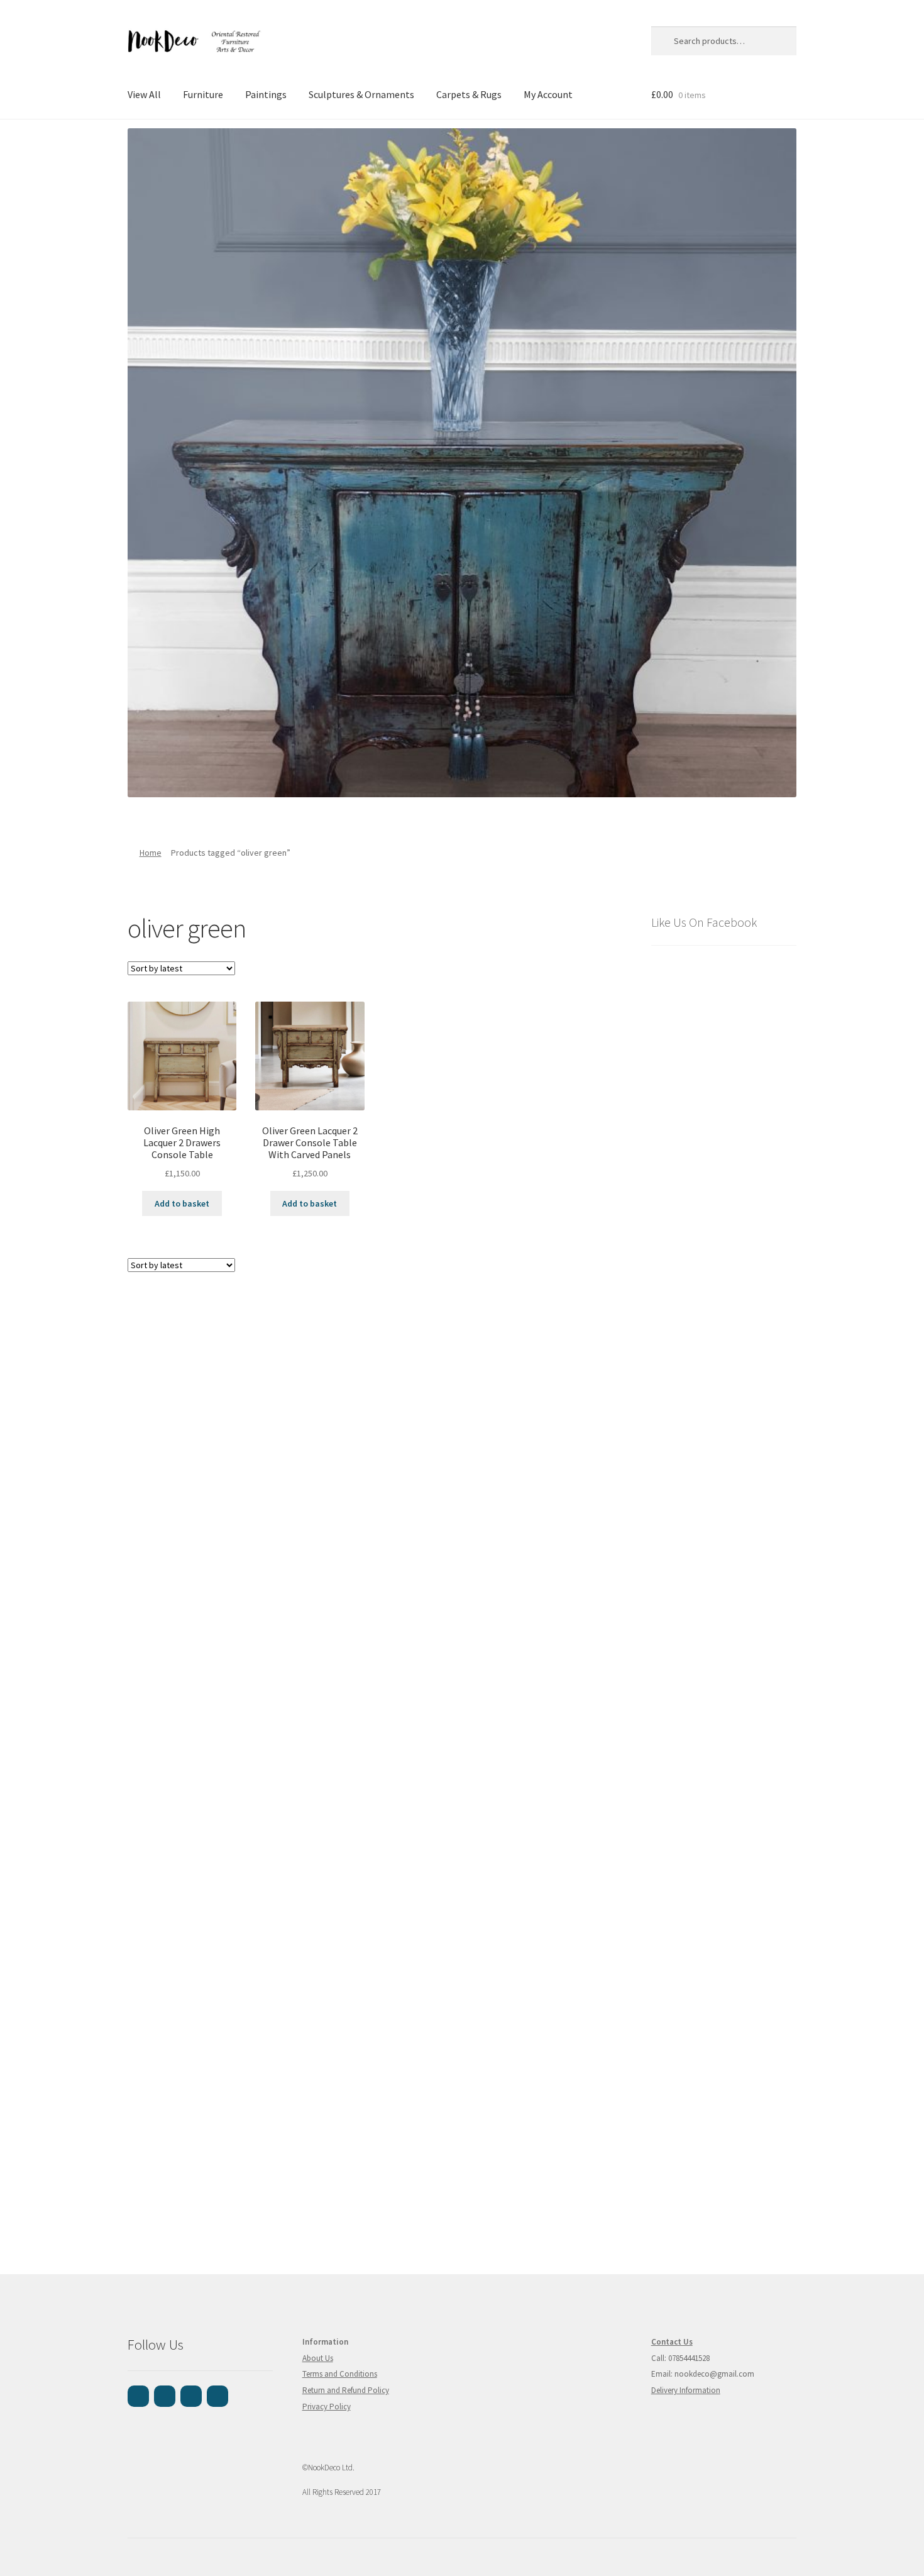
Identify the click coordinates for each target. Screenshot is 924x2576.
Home (151, 853)
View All (144, 94)
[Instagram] (165, 2396)
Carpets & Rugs (469, 94)
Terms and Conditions (340, 2374)
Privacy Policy (327, 2407)
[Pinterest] (191, 2396)
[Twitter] (217, 2396)
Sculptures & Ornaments (361, 94)
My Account (548, 94)
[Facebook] (138, 2396)
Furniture (203, 94)
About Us (318, 2358)
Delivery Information (686, 2390)
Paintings (266, 94)
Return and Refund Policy (346, 2390)
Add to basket (182, 1203)
